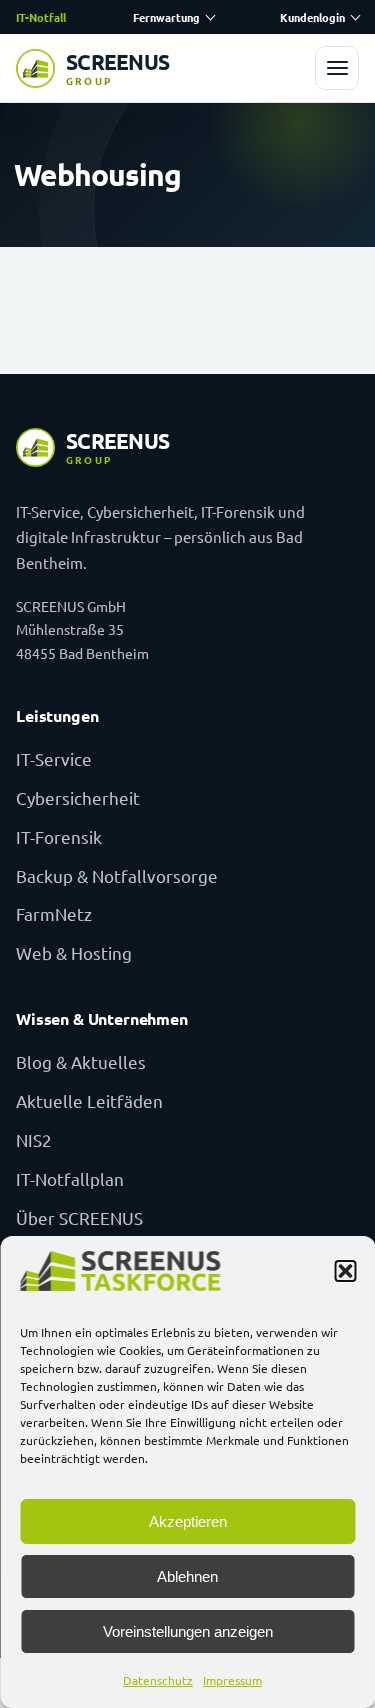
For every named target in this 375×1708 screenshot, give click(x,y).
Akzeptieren (188, 1521)
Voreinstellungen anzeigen (188, 1631)
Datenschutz (158, 1680)
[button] (345, 1271)
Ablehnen (187, 1576)
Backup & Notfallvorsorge (117, 875)
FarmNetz (54, 913)
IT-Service (54, 758)
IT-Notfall (41, 17)
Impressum (232, 1680)
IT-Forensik (59, 836)
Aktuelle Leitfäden (89, 1100)
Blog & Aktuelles (81, 1061)
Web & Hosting (74, 952)
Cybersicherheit (78, 797)
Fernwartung (166, 17)
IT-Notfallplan (70, 1178)
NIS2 (34, 1139)
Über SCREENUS (79, 1217)
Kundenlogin (312, 17)
